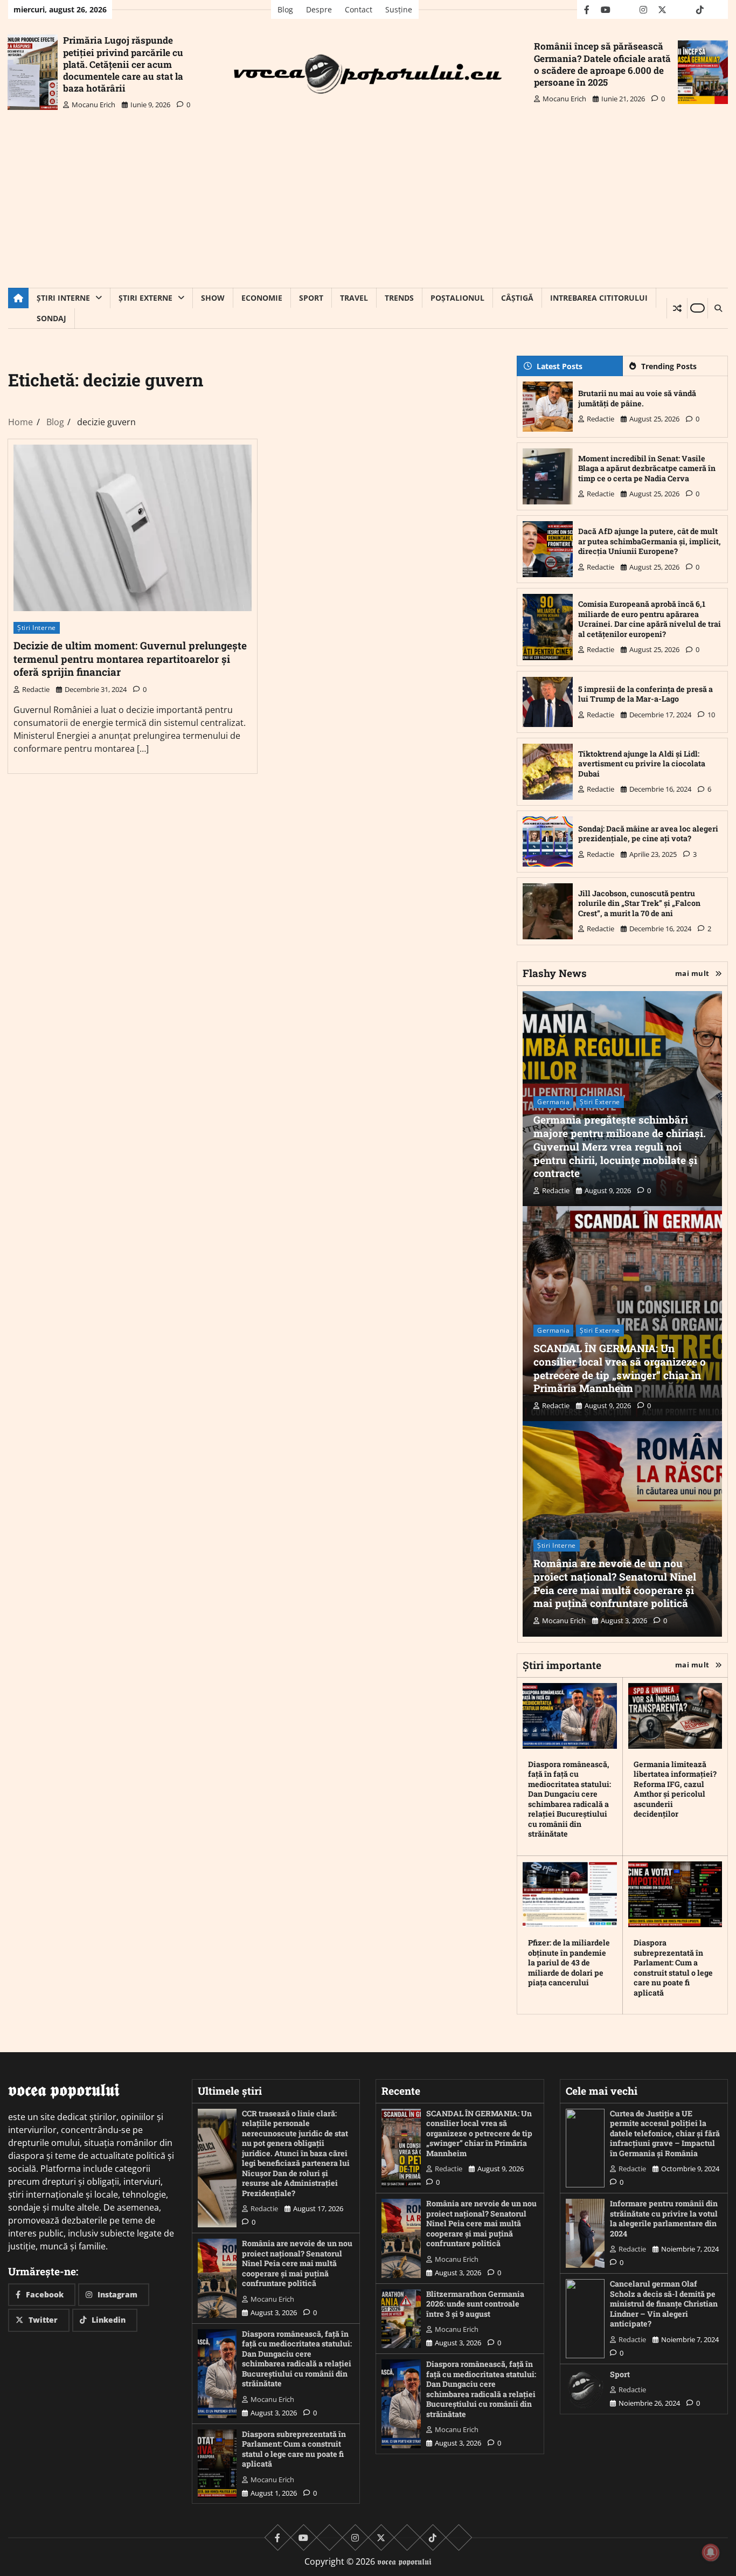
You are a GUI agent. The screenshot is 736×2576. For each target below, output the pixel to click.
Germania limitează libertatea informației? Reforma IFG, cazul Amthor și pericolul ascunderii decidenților (675, 1789)
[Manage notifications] (711, 2552)
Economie (262, 298)
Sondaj (51, 318)
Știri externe (145, 298)
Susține (399, 9)
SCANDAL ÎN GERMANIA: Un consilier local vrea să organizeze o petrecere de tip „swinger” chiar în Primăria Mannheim (620, 1368)
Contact (359, 9)
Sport (311, 298)
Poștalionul (457, 298)
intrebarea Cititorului (599, 298)
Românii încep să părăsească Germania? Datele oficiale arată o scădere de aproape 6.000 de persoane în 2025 (602, 64)
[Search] (718, 308)
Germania (553, 1102)
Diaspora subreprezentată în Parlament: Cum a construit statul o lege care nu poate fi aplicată (673, 1968)
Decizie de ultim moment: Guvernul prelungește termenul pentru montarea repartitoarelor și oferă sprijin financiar (130, 659)
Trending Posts (669, 366)
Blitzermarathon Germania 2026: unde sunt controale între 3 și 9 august (475, 2304)
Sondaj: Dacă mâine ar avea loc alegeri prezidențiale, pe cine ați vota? (648, 834)
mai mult (692, 973)
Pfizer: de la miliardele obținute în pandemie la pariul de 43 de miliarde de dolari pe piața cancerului (569, 1962)
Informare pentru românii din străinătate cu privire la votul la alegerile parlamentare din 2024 (664, 2218)
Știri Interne (63, 298)
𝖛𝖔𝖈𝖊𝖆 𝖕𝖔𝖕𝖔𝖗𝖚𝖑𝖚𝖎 (404, 2561)
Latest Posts (560, 366)
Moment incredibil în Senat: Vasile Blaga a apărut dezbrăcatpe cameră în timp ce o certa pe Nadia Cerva (647, 468)
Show (213, 298)
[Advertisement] (368, 207)
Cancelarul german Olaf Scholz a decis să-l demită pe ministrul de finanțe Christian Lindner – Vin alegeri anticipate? (664, 2304)
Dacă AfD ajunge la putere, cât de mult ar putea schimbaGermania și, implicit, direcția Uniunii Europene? (650, 541)
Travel (354, 298)
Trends (399, 298)
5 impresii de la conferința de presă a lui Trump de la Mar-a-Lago (645, 694)
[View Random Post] (677, 308)
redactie (36, 689)
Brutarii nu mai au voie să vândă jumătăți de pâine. (637, 398)
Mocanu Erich (93, 105)
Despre (319, 9)
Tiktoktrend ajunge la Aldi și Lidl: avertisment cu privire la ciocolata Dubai (642, 764)
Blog (285, 9)
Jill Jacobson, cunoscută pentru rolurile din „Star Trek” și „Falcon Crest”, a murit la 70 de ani (639, 903)
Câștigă (517, 298)
